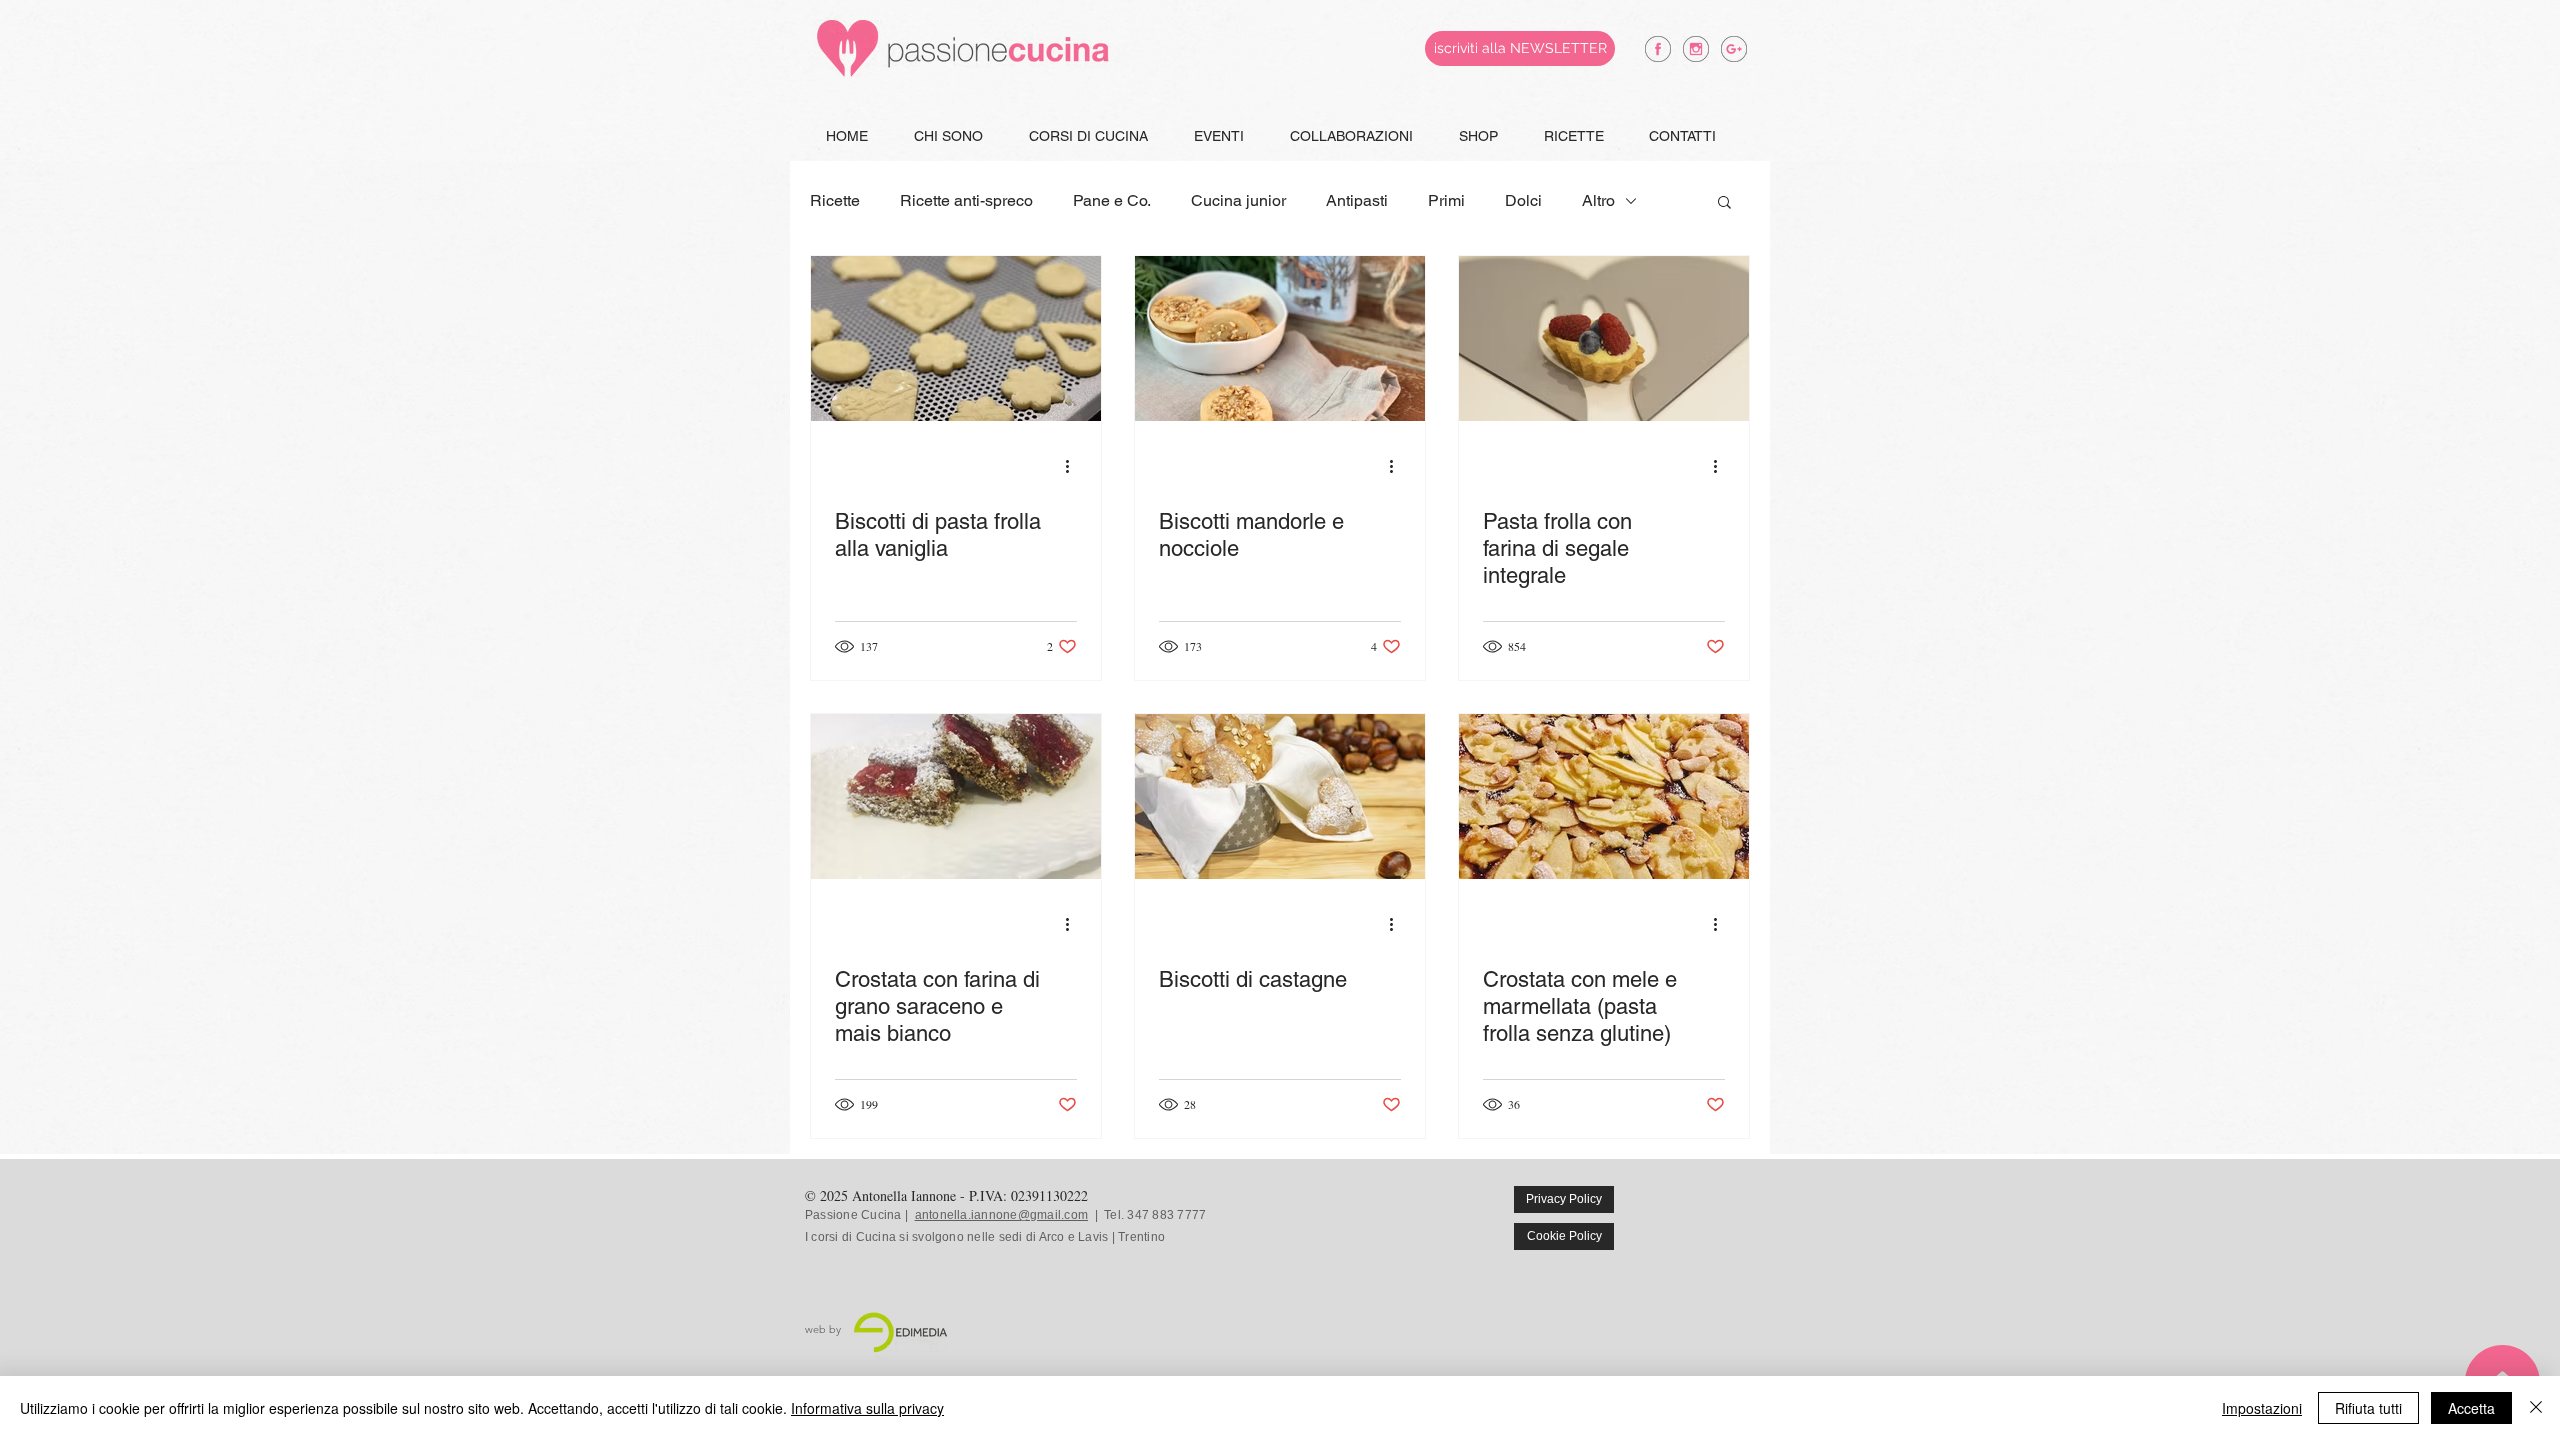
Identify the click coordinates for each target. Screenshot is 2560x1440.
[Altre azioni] (1074, 466)
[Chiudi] (2536, 1408)
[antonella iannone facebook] (1658, 49)
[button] (1724, 203)
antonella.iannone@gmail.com (1001, 1215)
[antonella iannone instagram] (1696, 49)
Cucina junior (1238, 200)
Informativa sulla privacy (867, 1408)
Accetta (2471, 1408)
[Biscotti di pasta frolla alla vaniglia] (956, 338)
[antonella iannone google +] (1734, 49)
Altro (1598, 200)
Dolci (1523, 200)
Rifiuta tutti (2368, 1408)
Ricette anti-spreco (966, 200)
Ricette (835, 200)
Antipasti (1357, 200)
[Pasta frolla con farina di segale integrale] (1604, 338)
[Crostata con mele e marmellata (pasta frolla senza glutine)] (1604, 796)
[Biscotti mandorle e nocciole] (1280, 338)
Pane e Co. (1112, 200)
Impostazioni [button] (2262, 1408)
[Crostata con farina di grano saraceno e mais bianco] (956, 796)
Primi (1446, 200)
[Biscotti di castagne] (1280, 796)
